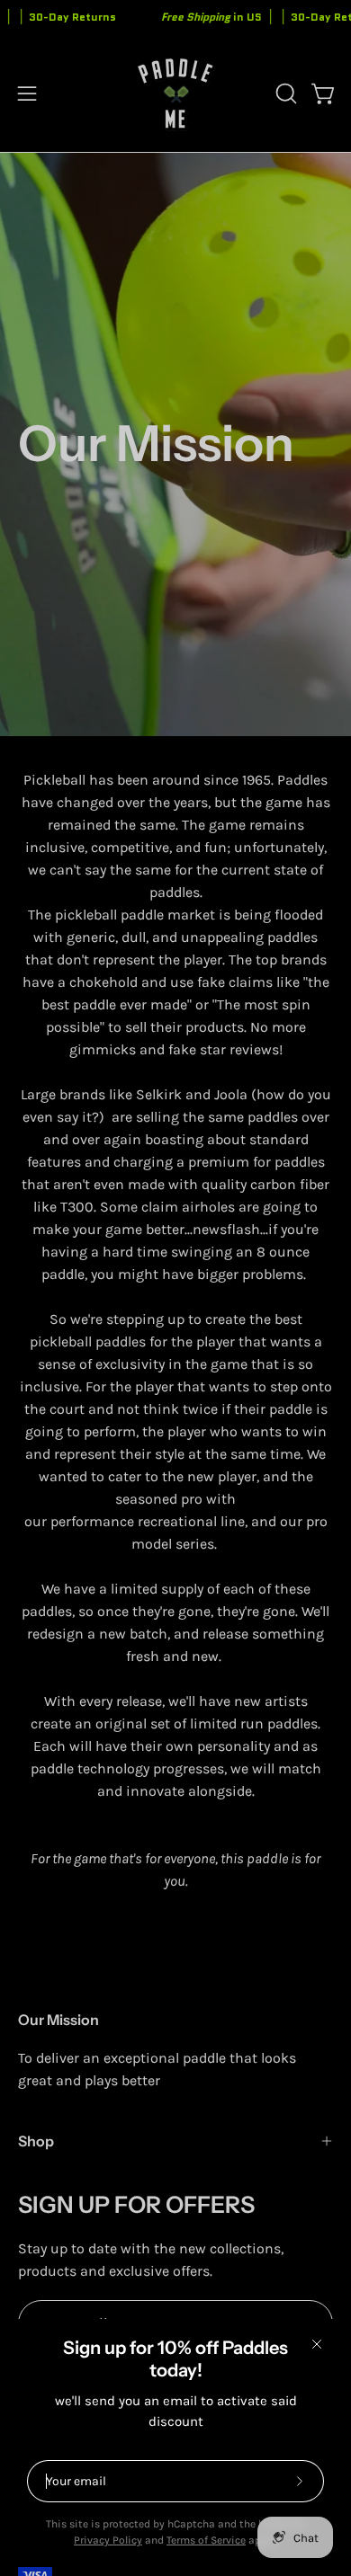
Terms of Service (206, 2540)
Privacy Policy (108, 2540)
